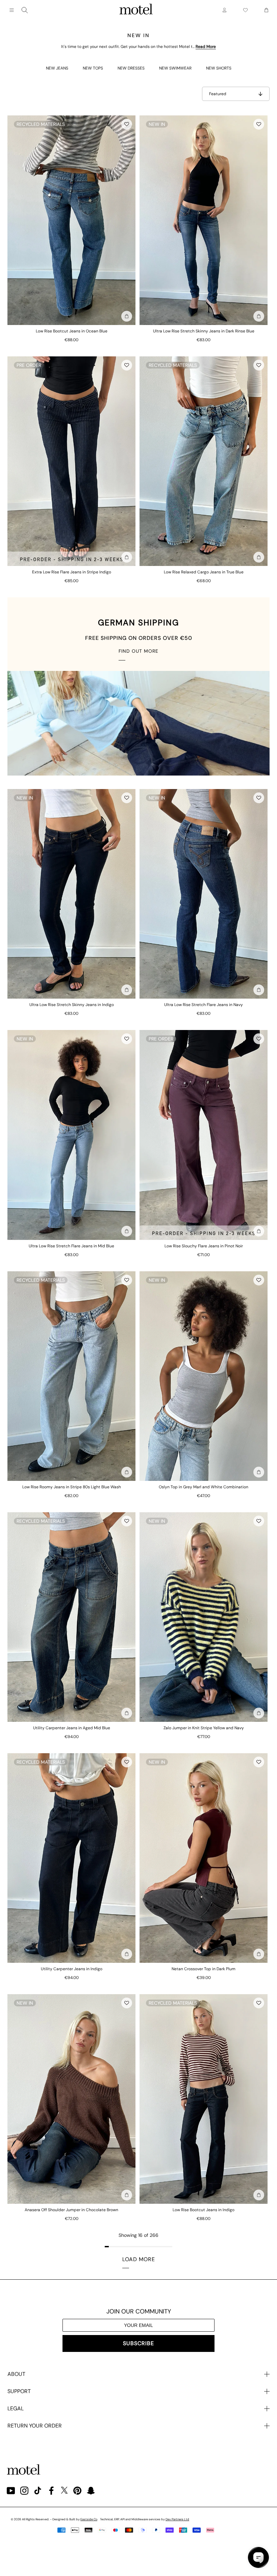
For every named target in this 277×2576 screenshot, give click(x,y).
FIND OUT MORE (138, 651)
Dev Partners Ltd (177, 2519)
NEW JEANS (57, 68)
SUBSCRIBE (138, 2343)
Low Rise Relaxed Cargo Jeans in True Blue (204, 572)
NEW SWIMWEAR (175, 68)
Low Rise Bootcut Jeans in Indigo (204, 2210)
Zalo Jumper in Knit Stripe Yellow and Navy (204, 1728)
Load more (139, 2259)
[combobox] (25, 10)
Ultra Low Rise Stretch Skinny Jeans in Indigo (72, 1005)
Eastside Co (89, 2519)
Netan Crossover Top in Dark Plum (204, 1969)
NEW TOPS (93, 68)
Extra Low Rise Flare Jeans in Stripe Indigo (72, 572)
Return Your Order (35, 2426)
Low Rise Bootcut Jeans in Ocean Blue (72, 331)
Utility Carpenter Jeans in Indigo (72, 1969)
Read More (206, 47)
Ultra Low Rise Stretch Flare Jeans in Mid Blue (71, 1246)
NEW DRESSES (131, 68)
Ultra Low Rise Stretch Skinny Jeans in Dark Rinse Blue (204, 331)
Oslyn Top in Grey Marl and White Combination (204, 1487)
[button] (127, 124)
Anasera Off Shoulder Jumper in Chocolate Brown (71, 2210)
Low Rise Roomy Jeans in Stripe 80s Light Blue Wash (72, 1487)
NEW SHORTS (219, 68)
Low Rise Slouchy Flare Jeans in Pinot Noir (204, 1246)
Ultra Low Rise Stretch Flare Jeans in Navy (204, 1005)
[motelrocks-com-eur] (136, 10)
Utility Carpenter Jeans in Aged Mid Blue (72, 1728)
